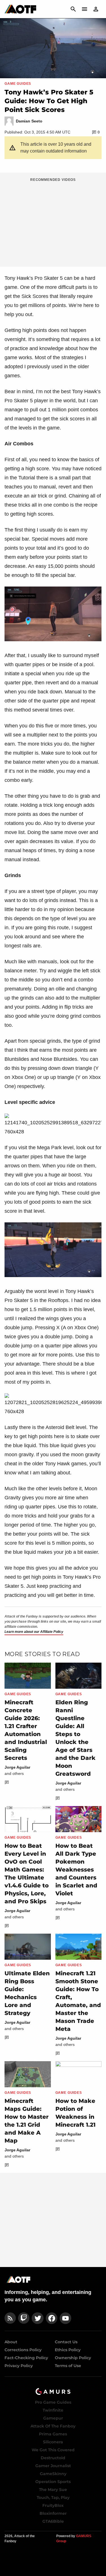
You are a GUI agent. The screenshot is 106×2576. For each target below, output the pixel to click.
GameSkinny (53, 2474)
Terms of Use (68, 2366)
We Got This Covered (53, 2450)
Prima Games (53, 2434)
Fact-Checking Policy (26, 2358)
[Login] (96, 9)
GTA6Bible (53, 2521)
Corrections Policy (23, 2350)
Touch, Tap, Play (53, 2497)
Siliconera (53, 2442)
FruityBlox (53, 2505)
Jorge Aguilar (17, 1767)
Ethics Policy (68, 2350)
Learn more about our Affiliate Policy (34, 1632)
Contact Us (66, 2342)
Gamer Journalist (53, 2466)
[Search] (73, 9)
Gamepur (53, 2418)
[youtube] (66, 2318)
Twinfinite (53, 2410)
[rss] (10, 2318)
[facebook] (52, 2318)
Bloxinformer (53, 2513)
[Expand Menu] (85, 9)
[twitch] (24, 2318)
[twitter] (38, 2318)
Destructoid (53, 2458)
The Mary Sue (53, 2490)
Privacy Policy (19, 2366)
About (11, 2342)
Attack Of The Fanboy (53, 2426)
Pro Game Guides (53, 2402)
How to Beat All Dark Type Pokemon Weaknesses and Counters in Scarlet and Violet (76, 1870)
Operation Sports (53, 2482)
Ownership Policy (73, 2358)
